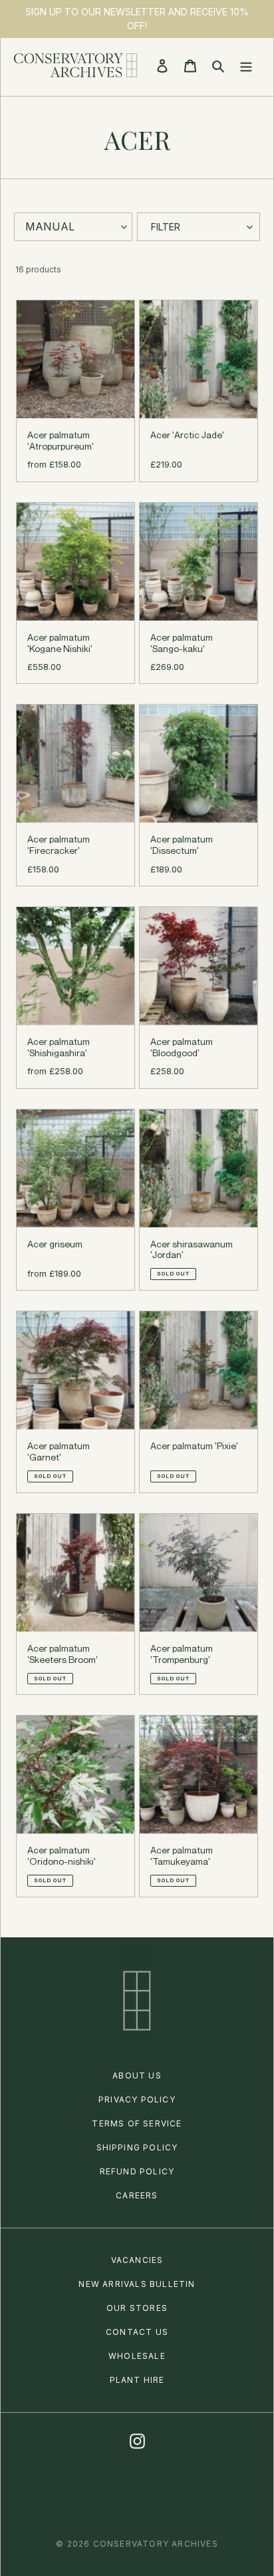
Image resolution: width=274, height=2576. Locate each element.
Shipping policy (137, 2147)
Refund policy (137, 2171)
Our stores (137, 2308)
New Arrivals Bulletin (137, 2284)
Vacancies (137, 2260)
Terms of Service (137, 2123)
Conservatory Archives (156, 2544)
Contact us (137, 2332)
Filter (166, 227)
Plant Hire (137, 2380)
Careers (137, 2195)
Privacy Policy (137, 2099)
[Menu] (246, 65)
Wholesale (137, 2356)
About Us (137, 2076)
